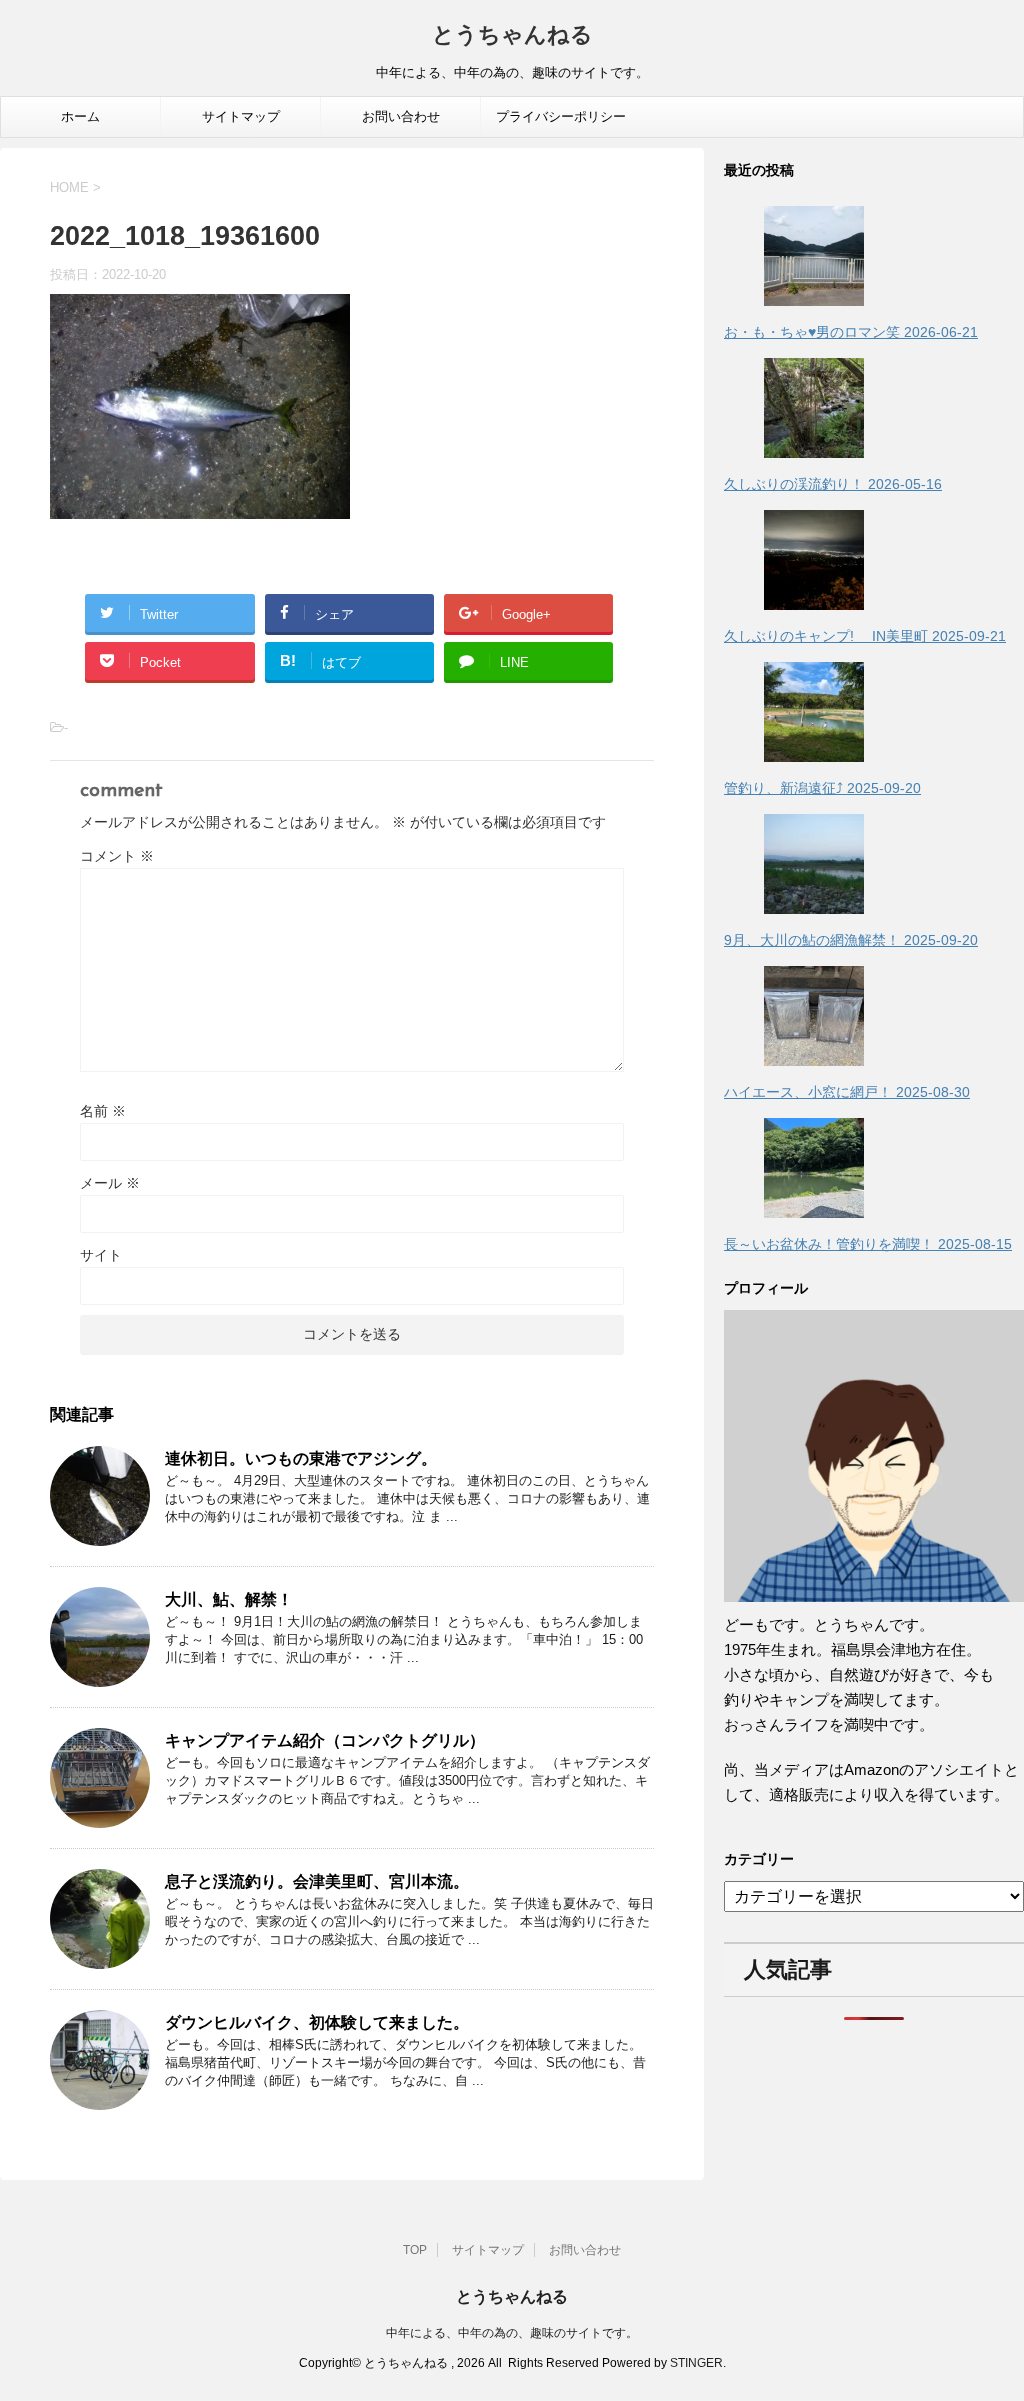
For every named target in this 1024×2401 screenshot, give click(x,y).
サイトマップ (241, 116)
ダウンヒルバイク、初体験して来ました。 (317, 2022)
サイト (101, 1255)
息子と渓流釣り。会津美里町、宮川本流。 (317, 1881)
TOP (415, 2250)
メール (110, 1183)
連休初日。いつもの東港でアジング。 (301, 1458)
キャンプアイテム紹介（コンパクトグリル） (325, 1740)
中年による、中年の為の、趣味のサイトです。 (512, 2333)
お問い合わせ (401, 116)
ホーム (80, 116)
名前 (103, 1111)
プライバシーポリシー (561, 116)
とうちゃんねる (512, 36)
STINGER (696, 2363)
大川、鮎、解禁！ (229, 1599)
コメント (117, 856)
